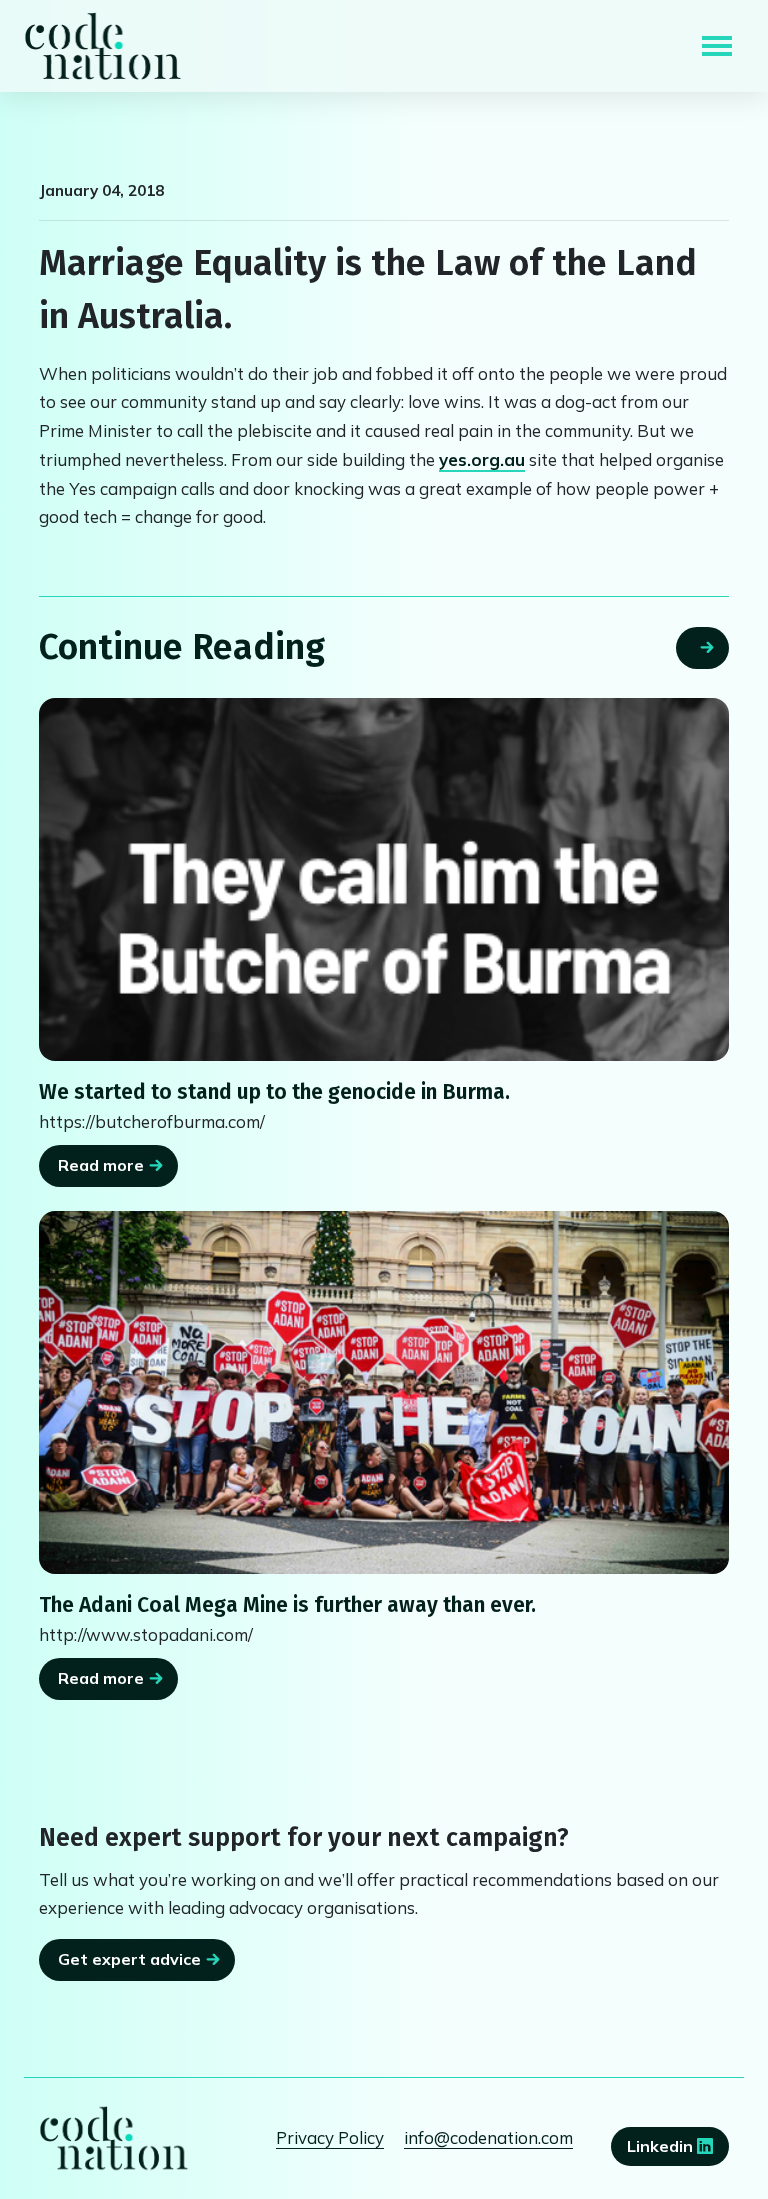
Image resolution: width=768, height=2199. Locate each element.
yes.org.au (482, 459)
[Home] (103, 46)
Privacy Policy (330, 2137)
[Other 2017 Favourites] (384, 879)
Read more (101, 1165)
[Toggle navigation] (717, 46)
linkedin (662, 2146)
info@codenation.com (488, 2137)
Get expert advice (129, 1959)
